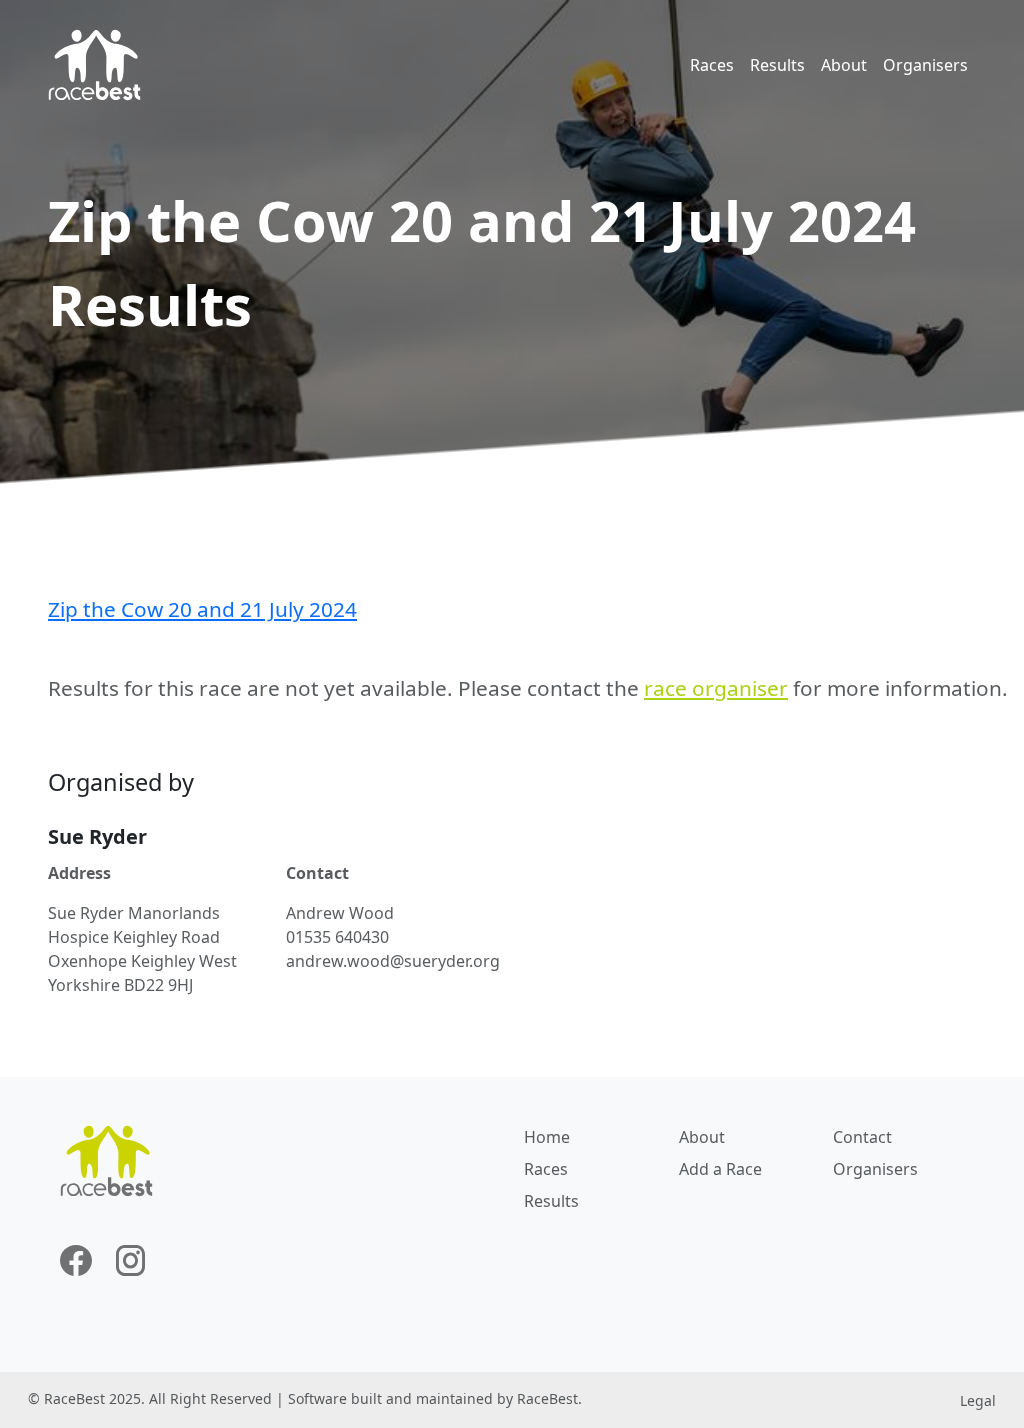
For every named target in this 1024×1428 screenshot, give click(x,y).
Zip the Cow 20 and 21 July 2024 (202, 609)
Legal (978, 1400)
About (844, 65)
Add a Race (720, 1169)
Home (547, 1137)
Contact (862, 1137)
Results (777, 65)
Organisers (925, 65)
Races (712, 65)
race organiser (716, 688)
